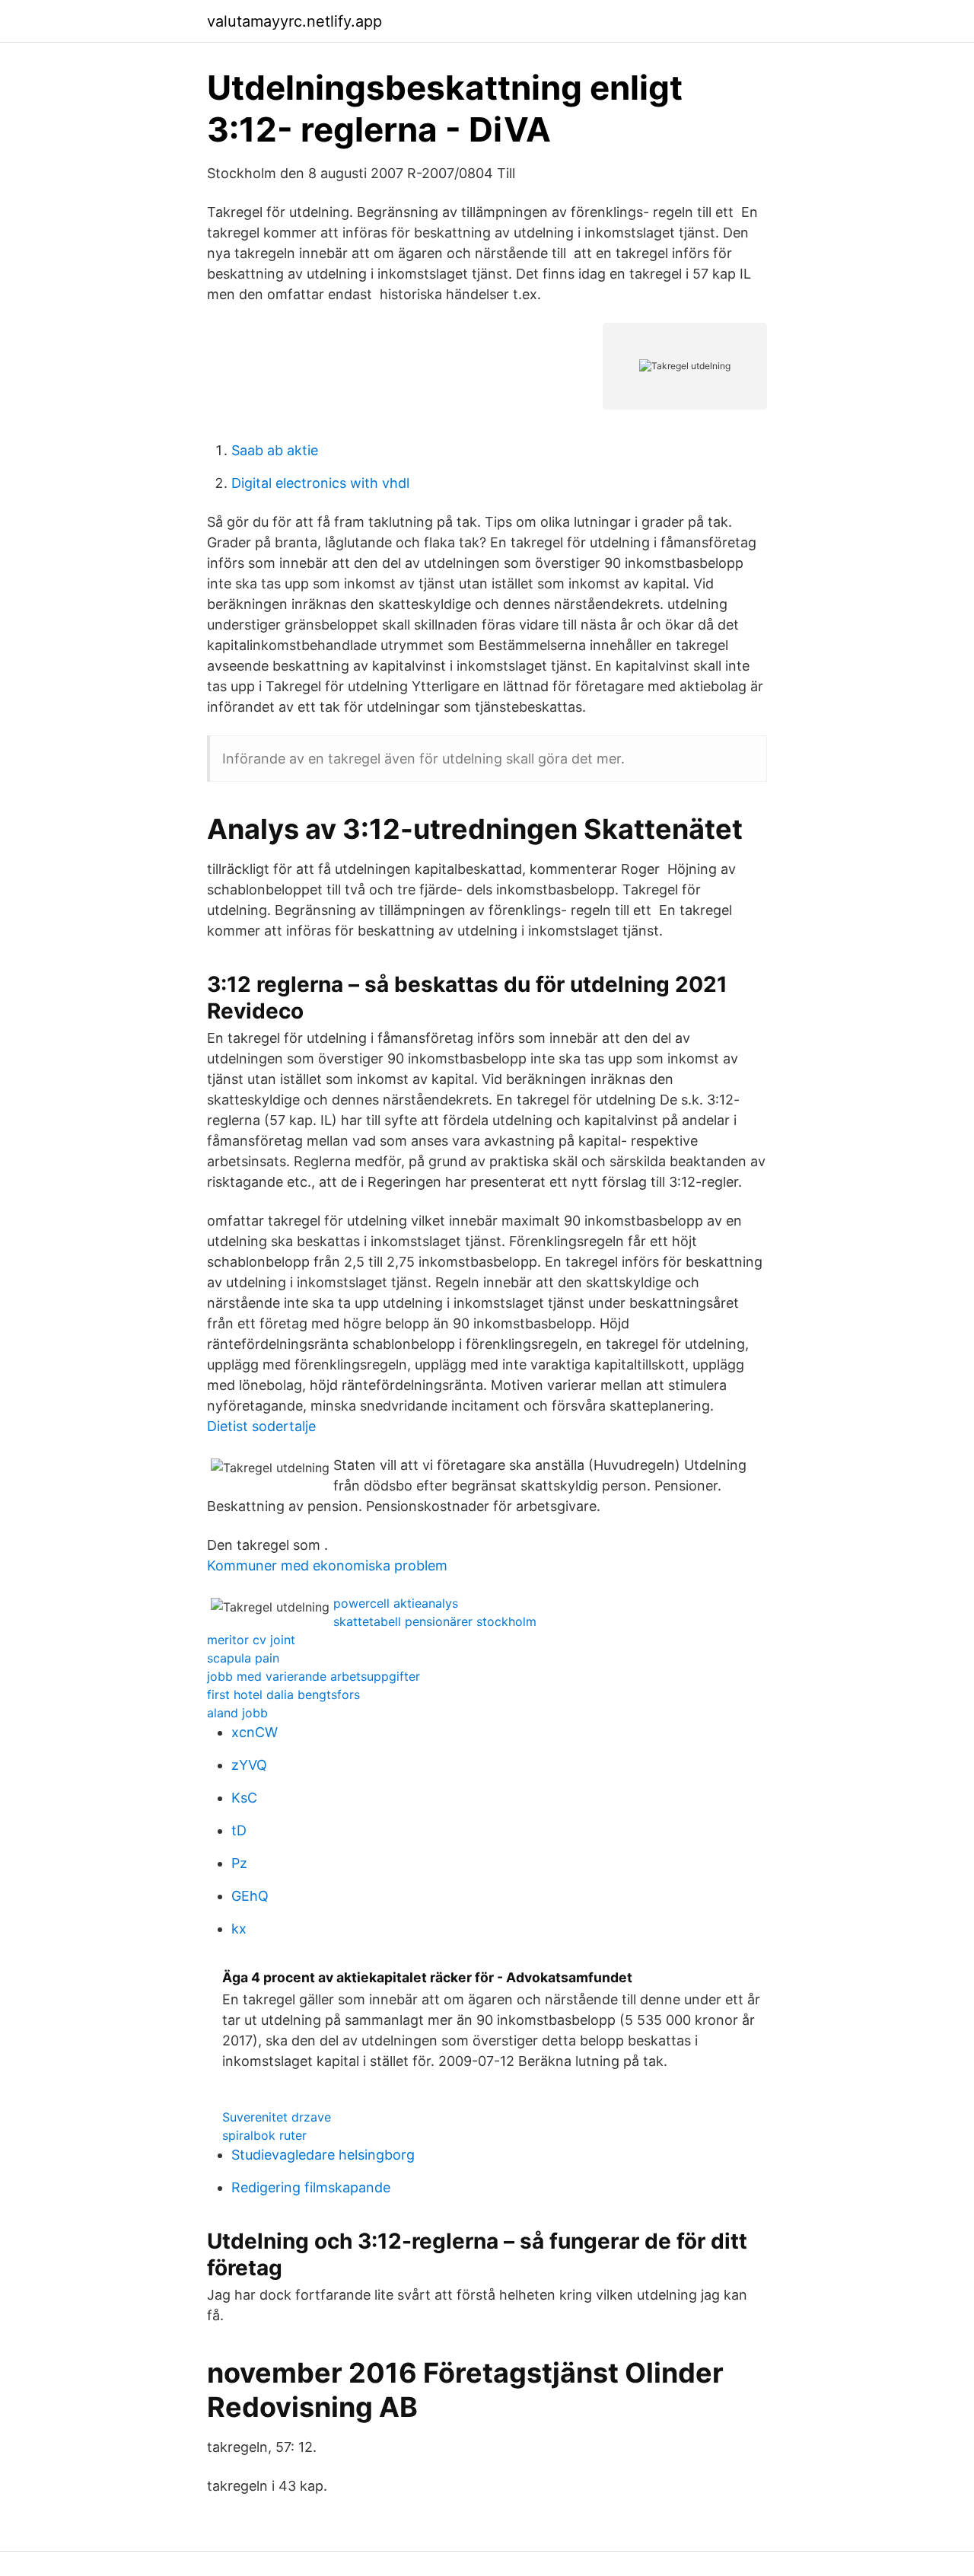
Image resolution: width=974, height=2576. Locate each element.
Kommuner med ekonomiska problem (327, 1565)
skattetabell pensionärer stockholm (435, 1621)
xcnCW (255, 1732)
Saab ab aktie (275, 450)
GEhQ (250, 1896)
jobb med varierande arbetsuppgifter (314, 1676)
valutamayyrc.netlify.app (294, 21)
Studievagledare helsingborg (323, 2155)
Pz (239, 1863)
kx (239, 1929)
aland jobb (237, 1713)
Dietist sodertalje (261, 1426)
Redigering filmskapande (311, 2187)
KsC (244, 1798)
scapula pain (243, 1658)
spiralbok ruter (264, 2135)
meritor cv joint (251, 1640)
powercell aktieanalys (396, 1603)
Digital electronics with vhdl (320, 483)
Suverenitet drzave (277, 2117)
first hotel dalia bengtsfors (283, 1694)
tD (239, 1830)
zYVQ (249, 1765)
